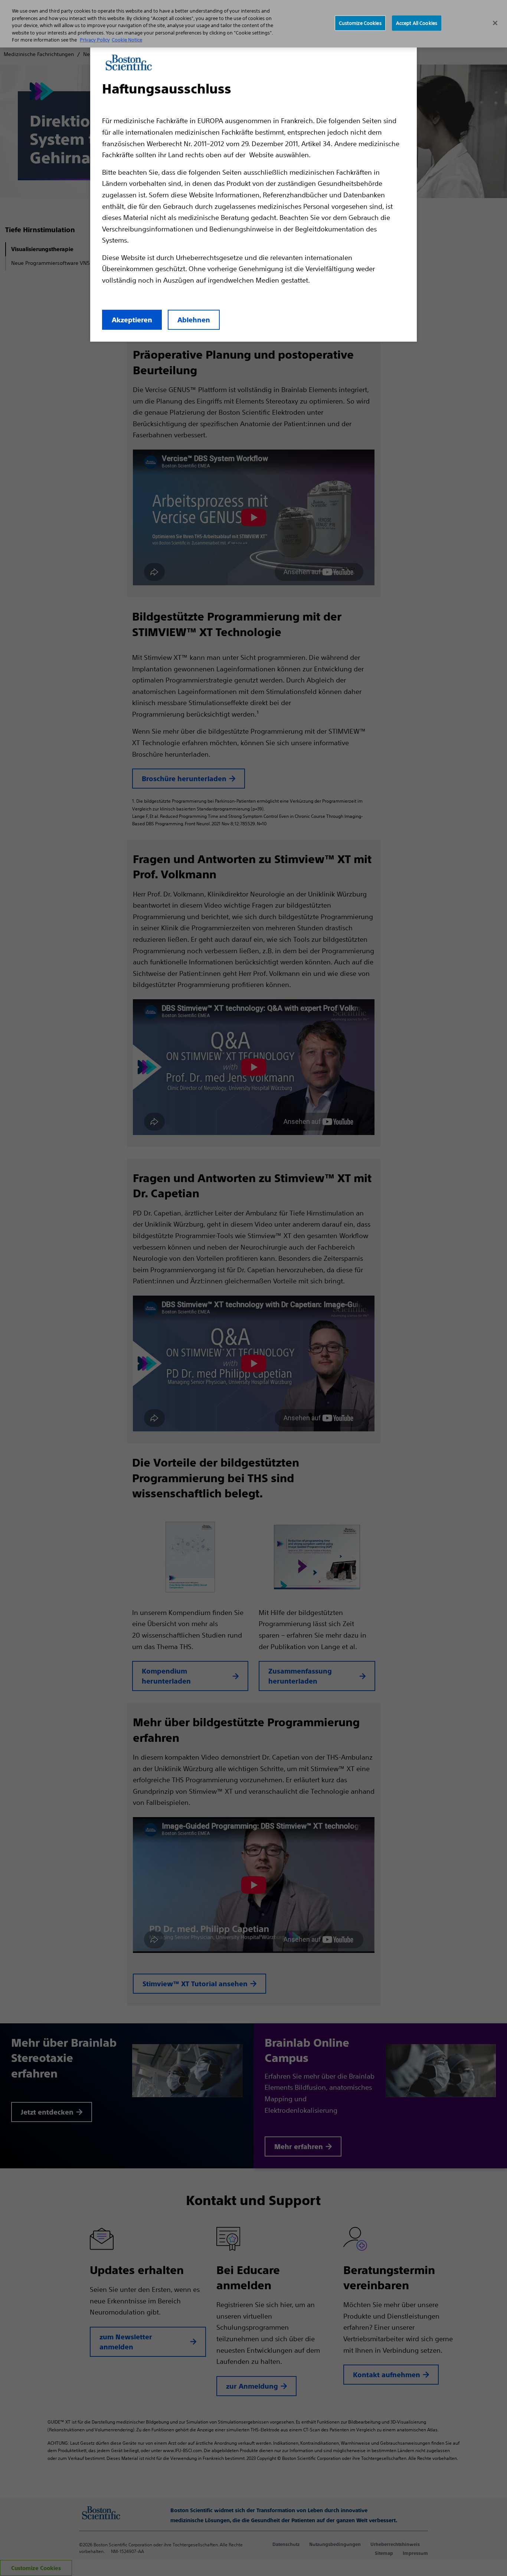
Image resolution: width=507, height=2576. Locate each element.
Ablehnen (194, 320)
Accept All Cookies (417, 23)
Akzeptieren (132, 320)
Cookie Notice (127, 40)
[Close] (495, 23)
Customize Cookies (360, 23)
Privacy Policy (95, 40)
